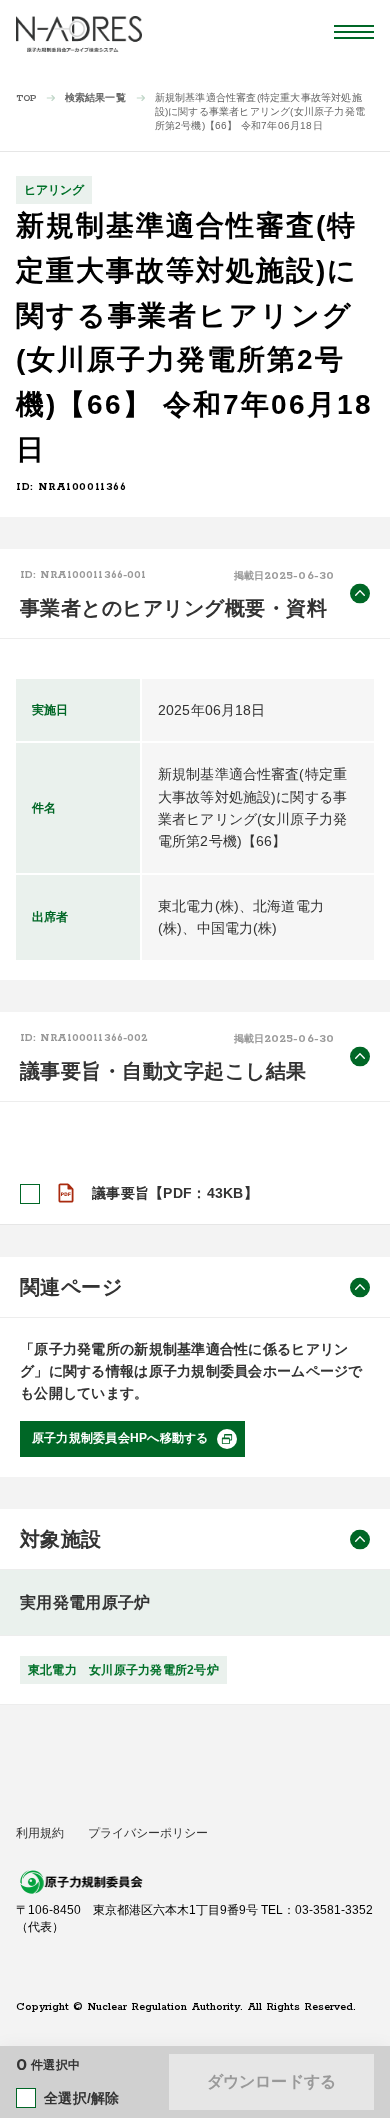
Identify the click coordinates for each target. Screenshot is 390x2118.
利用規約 (40, 1833)
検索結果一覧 (95, 97)
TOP (26, 98)
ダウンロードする (271, 2081)
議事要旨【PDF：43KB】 (175, 1193)
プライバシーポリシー (148, 1833)
